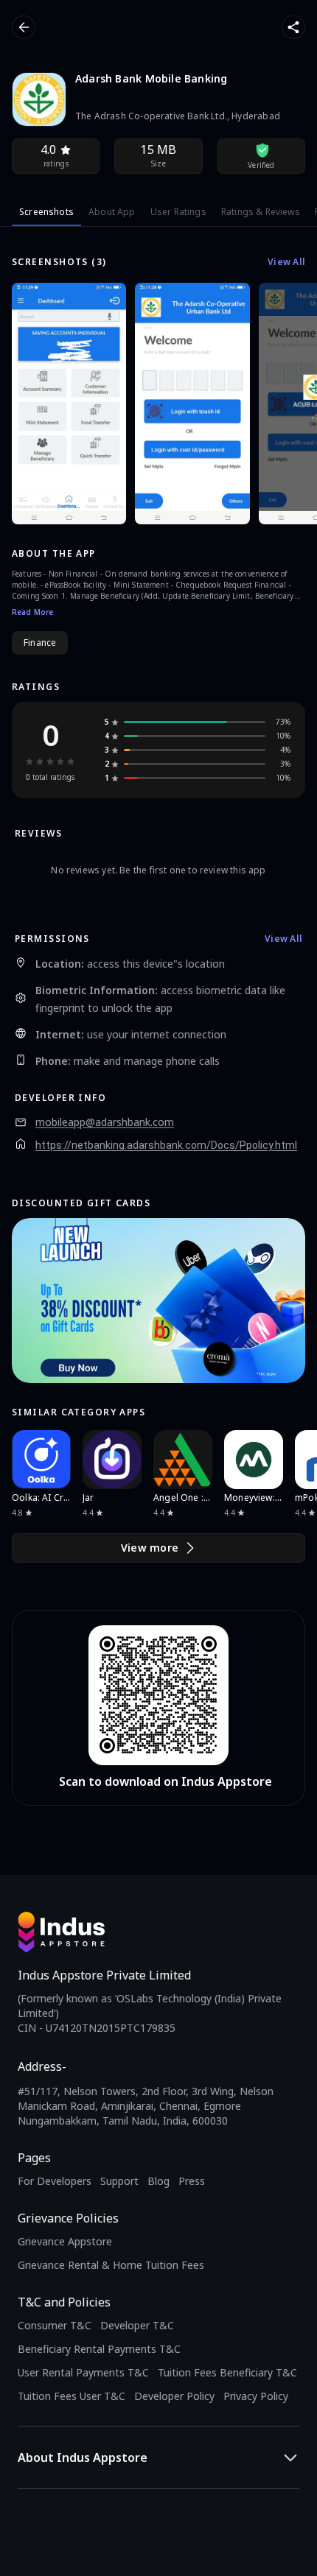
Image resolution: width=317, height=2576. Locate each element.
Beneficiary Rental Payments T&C (99, 2349)
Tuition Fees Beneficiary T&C (227, 2372)
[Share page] (293, 27)
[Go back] (24, 27)
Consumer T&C (55, 2325)
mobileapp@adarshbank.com (105, 1122)
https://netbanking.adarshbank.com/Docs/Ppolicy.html (166, 1145)
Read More (32, 612)
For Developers (55, 2181)
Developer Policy (174, 2396)
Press (192, 2181)
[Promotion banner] (158, 1301)
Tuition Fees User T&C (72, 2396)
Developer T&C (137, 2325)
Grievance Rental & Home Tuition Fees (111, 2265)
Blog (158, 2181)
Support (119, 2181)
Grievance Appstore (65, 2241)
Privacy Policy (256, 2396)
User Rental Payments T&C (83, 2372)
